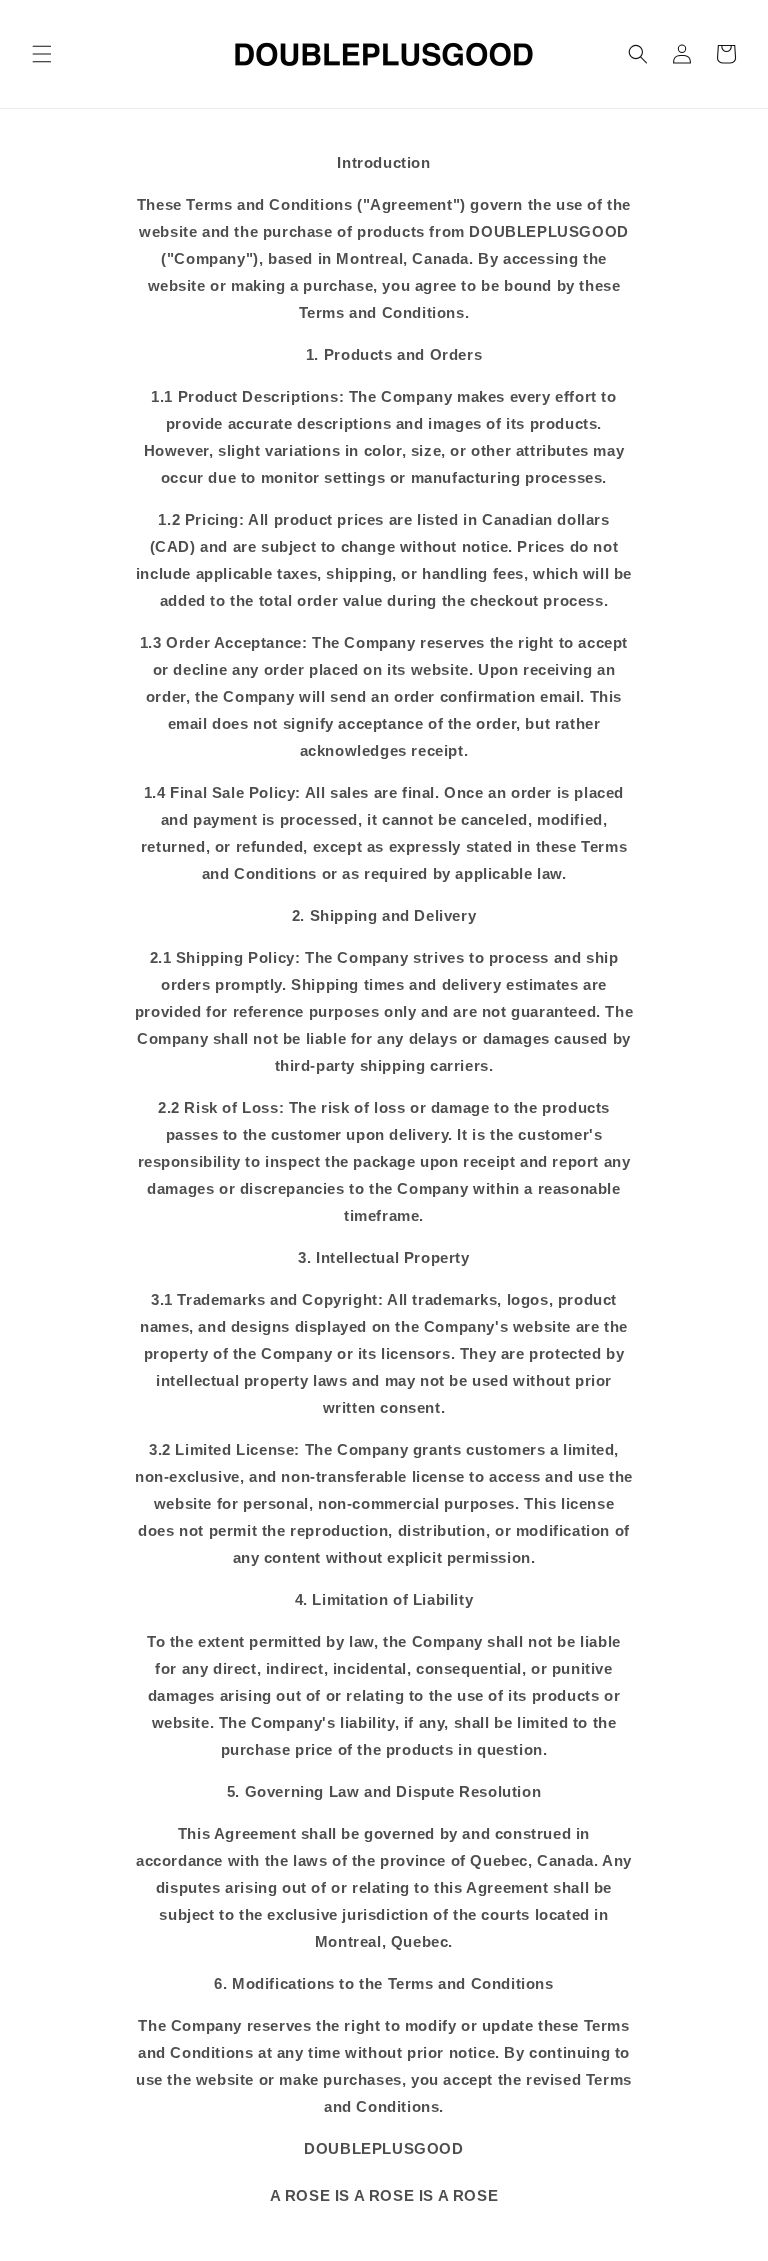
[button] (42, 54)
